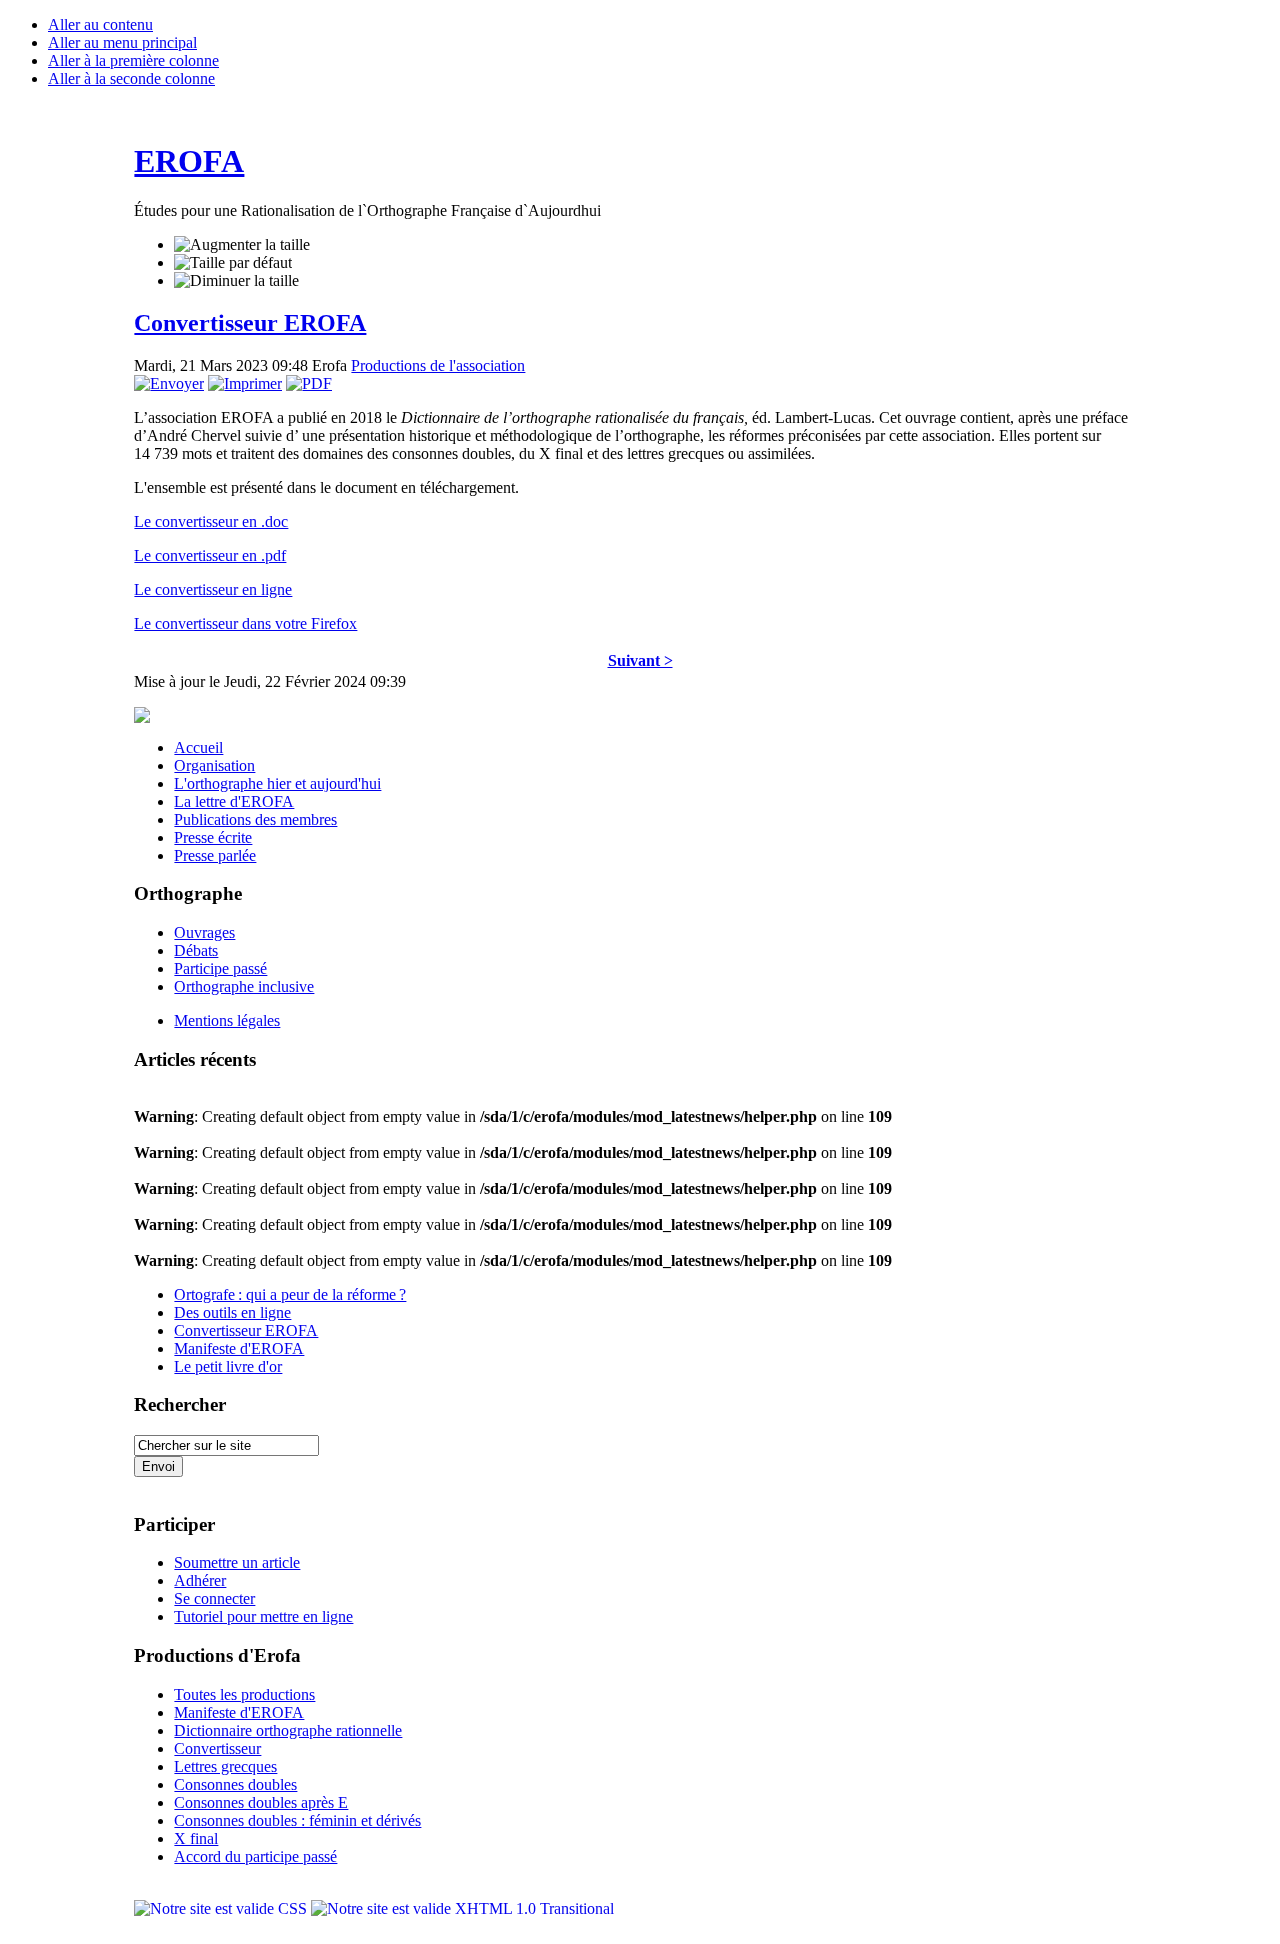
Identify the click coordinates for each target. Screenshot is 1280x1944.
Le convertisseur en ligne (213, 589)
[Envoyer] (169, 383)
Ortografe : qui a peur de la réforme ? (290, 1294)
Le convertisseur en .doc (211, 521)
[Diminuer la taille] (236, 281)
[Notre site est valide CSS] (222, 1908)
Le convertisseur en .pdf (210, 555)
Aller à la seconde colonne (131, 78)
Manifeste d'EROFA (239, 1348)
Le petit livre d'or (228, 1366)
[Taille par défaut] (233, 263)
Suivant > (640, 660)
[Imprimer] (245, 383)
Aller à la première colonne (133, 60)
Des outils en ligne (232, 1312)
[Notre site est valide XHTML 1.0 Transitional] (462, 1908)
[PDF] (309, 383)
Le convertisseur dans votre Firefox (245, 623)
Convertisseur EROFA (250, 323)
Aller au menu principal (122, 42)
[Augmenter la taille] (242, 245)
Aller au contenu (100, 24)
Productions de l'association (438, 365)
